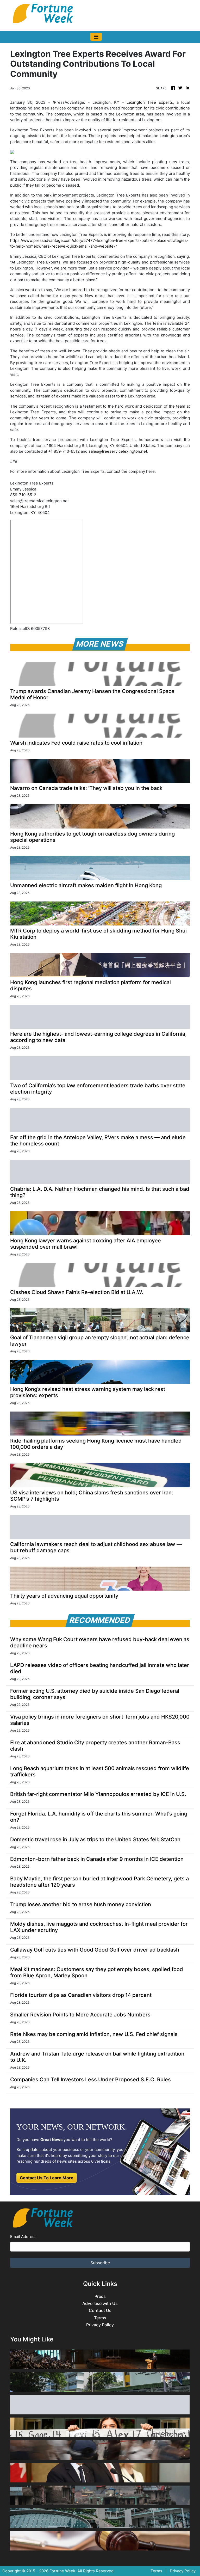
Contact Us (100, 2311)
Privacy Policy (100, 2325)
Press (100, 2296)
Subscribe (100, 2263)
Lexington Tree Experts (150, 102)
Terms (100, 2318)
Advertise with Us (100, 2304)
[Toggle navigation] (96, 37)
